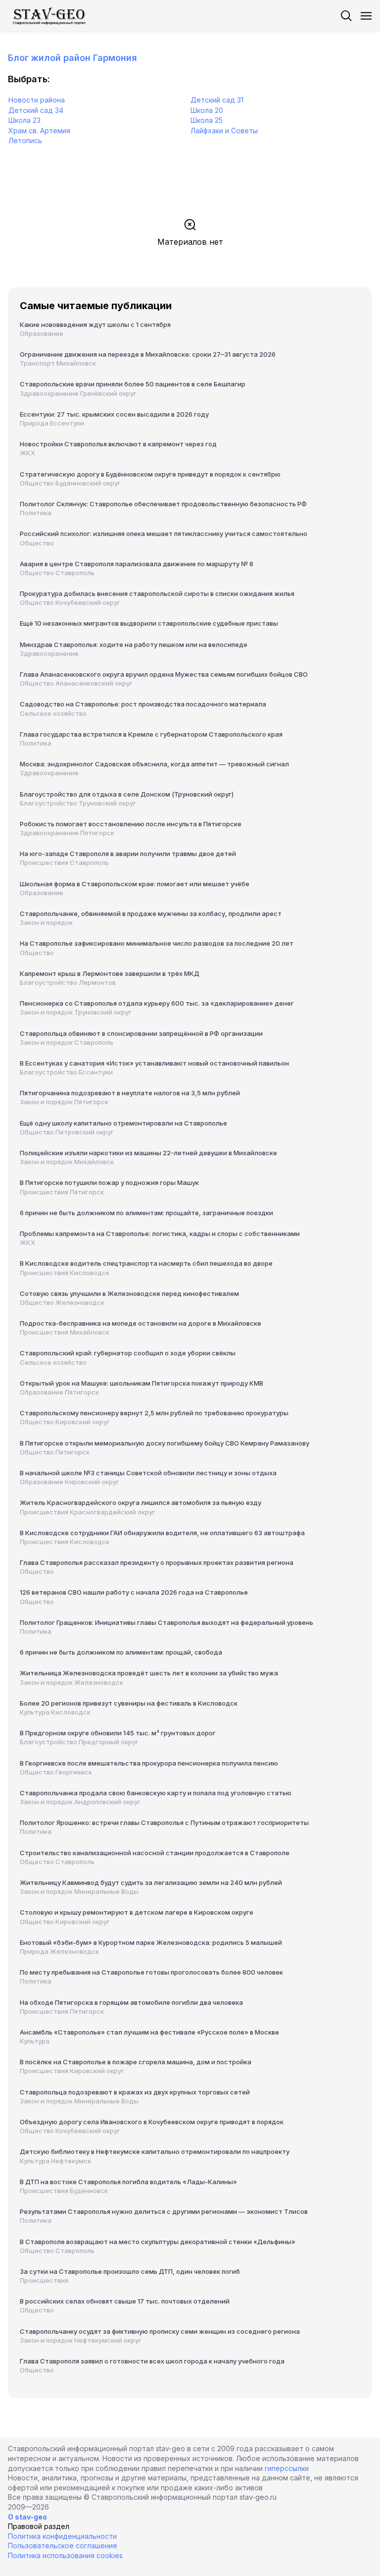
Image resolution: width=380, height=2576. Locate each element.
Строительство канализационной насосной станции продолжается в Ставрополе (155, 1853)
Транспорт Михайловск (58, 363)
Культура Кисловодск (55, 1712)
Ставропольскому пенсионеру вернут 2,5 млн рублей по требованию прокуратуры (154, 1413)
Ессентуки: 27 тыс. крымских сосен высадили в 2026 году (114, 414)
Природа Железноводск (59, 1951)
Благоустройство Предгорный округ (79, 1742)
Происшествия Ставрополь (64, 862)
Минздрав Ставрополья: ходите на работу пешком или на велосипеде (134, 644)
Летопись (25, 140)
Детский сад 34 (36, 110)
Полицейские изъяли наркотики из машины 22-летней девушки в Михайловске (148, 1153)
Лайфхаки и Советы (224, 131)
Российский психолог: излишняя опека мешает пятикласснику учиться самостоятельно (164, 534)
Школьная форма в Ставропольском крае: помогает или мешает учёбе (135, 884)
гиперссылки (287, 2468)
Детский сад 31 (217, 100)
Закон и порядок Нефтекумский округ (81, 2340)
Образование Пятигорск (59, 1392)
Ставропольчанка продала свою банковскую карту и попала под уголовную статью (156, 1793)
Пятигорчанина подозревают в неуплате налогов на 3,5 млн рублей (130, 1093)
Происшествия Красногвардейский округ (88, 1512)
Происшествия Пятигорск (62, 1192)
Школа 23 (24, 120)
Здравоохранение (49, 653)
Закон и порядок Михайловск (67, 1162)
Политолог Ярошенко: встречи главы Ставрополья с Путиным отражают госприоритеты (164, 1823)
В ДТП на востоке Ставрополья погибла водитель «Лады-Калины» (128, 2182)
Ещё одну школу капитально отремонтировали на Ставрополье (123, 1123)
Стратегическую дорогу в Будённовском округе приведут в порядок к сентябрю (150, 474)
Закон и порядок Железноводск (71, 1682)
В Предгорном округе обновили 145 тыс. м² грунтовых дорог (118, 1733)
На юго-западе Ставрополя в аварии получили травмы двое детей (128, 854)
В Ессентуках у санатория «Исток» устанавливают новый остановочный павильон (154, 1063)
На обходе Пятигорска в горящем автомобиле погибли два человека (131, 2002)
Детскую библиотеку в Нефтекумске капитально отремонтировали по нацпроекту (155, 2151)
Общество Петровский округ (67, 1132)
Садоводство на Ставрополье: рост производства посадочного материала (143, 704)
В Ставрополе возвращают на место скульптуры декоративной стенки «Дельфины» (158, 2242)
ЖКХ (27, 453)
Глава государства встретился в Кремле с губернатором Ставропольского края (151, 734)
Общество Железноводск (62, 1302)
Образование (42, 333)
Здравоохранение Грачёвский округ (78, 393)
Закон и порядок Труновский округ (76, 1012)
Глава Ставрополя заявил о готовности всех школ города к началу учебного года (152, 2361)
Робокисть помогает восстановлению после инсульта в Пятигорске (131, 824)
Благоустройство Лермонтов (68, 982)
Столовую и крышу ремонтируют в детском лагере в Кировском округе (137, 1912)
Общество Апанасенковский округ (76, 683)
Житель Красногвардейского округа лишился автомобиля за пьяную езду (141, 1503)
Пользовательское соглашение (63, 2546)
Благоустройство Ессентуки (66, 1072)
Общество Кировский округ (65, 1422)
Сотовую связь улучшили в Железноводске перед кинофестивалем (129, 1293)
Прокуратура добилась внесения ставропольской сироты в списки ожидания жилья (157, 593)
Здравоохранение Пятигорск (67, 833)
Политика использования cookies (65, 2555)
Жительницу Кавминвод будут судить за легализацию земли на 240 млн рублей (151, 1882)
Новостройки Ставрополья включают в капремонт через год (118, 444)
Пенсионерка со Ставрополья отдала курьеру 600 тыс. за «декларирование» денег (157, 1003)
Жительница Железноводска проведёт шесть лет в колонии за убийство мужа (149, 1673)
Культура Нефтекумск (55, 2161)
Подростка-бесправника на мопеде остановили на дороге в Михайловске (141, 1323)
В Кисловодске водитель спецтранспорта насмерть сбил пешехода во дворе (146, 1263)
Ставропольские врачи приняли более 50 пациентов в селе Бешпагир (133, 384)
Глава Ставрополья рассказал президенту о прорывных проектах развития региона (157, 1562)
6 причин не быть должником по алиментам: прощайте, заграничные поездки (146, 1213)
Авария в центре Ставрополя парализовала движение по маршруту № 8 (137, 564)
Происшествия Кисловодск (65, 1273)
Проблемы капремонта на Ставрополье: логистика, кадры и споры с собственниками (160, 1234)
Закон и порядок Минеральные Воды (79, 1891)
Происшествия (44, 2280)
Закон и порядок (46, 922)
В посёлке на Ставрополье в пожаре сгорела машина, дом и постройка (136, 2062)
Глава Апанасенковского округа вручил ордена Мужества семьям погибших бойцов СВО (164, 674)
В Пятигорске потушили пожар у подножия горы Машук (109, 1182)
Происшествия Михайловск (65, 1332)
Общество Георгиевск (56, 1772)
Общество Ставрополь (57, 573)
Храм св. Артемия (39, 131)
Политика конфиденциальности (62, 2536)
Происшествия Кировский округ (72, 2071)
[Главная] (50, 16)
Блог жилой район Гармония (72, 58)
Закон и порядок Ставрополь (67, 1042)
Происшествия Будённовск (64, 2191)
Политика (36, 513)
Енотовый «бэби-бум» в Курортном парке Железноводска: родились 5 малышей (151, 1942)
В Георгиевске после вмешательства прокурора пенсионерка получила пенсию (149, 1763)
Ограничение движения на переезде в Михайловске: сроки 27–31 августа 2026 (148, 354)
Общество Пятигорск (55, 1452)
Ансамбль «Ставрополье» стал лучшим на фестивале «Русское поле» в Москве (149, 2032)
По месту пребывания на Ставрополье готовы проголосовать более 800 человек (151, 1972)
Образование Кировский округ (70, 1482)
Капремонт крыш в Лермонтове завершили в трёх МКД (110, 973)
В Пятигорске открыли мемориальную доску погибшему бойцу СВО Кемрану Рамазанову (165, 1443)
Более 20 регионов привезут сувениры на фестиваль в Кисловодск (129, 1703)
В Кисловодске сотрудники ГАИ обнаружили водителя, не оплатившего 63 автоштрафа (162, 1533)
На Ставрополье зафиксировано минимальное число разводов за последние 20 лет (157, 943)
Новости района (37, 100)
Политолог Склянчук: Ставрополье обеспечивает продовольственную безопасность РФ (163, 504)
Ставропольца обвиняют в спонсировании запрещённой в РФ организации (141, 1033)
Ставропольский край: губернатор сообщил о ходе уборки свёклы (128, 1353)
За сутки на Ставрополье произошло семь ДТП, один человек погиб (130, 2271)
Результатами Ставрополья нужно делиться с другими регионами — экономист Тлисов (164, 2211)
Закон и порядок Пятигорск (64, 1102)
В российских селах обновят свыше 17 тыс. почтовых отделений (125, 2301)
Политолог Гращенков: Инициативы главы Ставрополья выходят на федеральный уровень (166, 1622)
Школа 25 (207, 120)
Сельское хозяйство (53, 713)
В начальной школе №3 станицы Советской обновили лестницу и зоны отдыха (148, 1473)
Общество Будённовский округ (70, 483)
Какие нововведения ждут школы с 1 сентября (95, 324)
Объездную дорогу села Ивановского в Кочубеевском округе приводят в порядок (152, 2122)
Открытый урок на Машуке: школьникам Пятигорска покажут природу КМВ (142, 1383)
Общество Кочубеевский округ (70, 602)
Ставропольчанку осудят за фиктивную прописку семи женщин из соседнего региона (160, 2331)
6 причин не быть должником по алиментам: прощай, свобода (121, 1652)
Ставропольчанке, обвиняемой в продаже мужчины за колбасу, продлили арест (151, 913)
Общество (37, 543)
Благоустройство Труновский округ (78, 803)
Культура (35, 2041)
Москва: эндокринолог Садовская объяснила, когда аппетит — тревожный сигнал (154, 764)
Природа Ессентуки (52, 423)
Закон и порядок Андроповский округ (80, 1802)
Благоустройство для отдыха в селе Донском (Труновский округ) (127, 794)
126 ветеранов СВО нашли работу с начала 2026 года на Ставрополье (134, 1592)
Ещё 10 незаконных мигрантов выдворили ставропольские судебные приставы (149, 623)
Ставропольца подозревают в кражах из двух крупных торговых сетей (135, 2092)
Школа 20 (207, 110)
